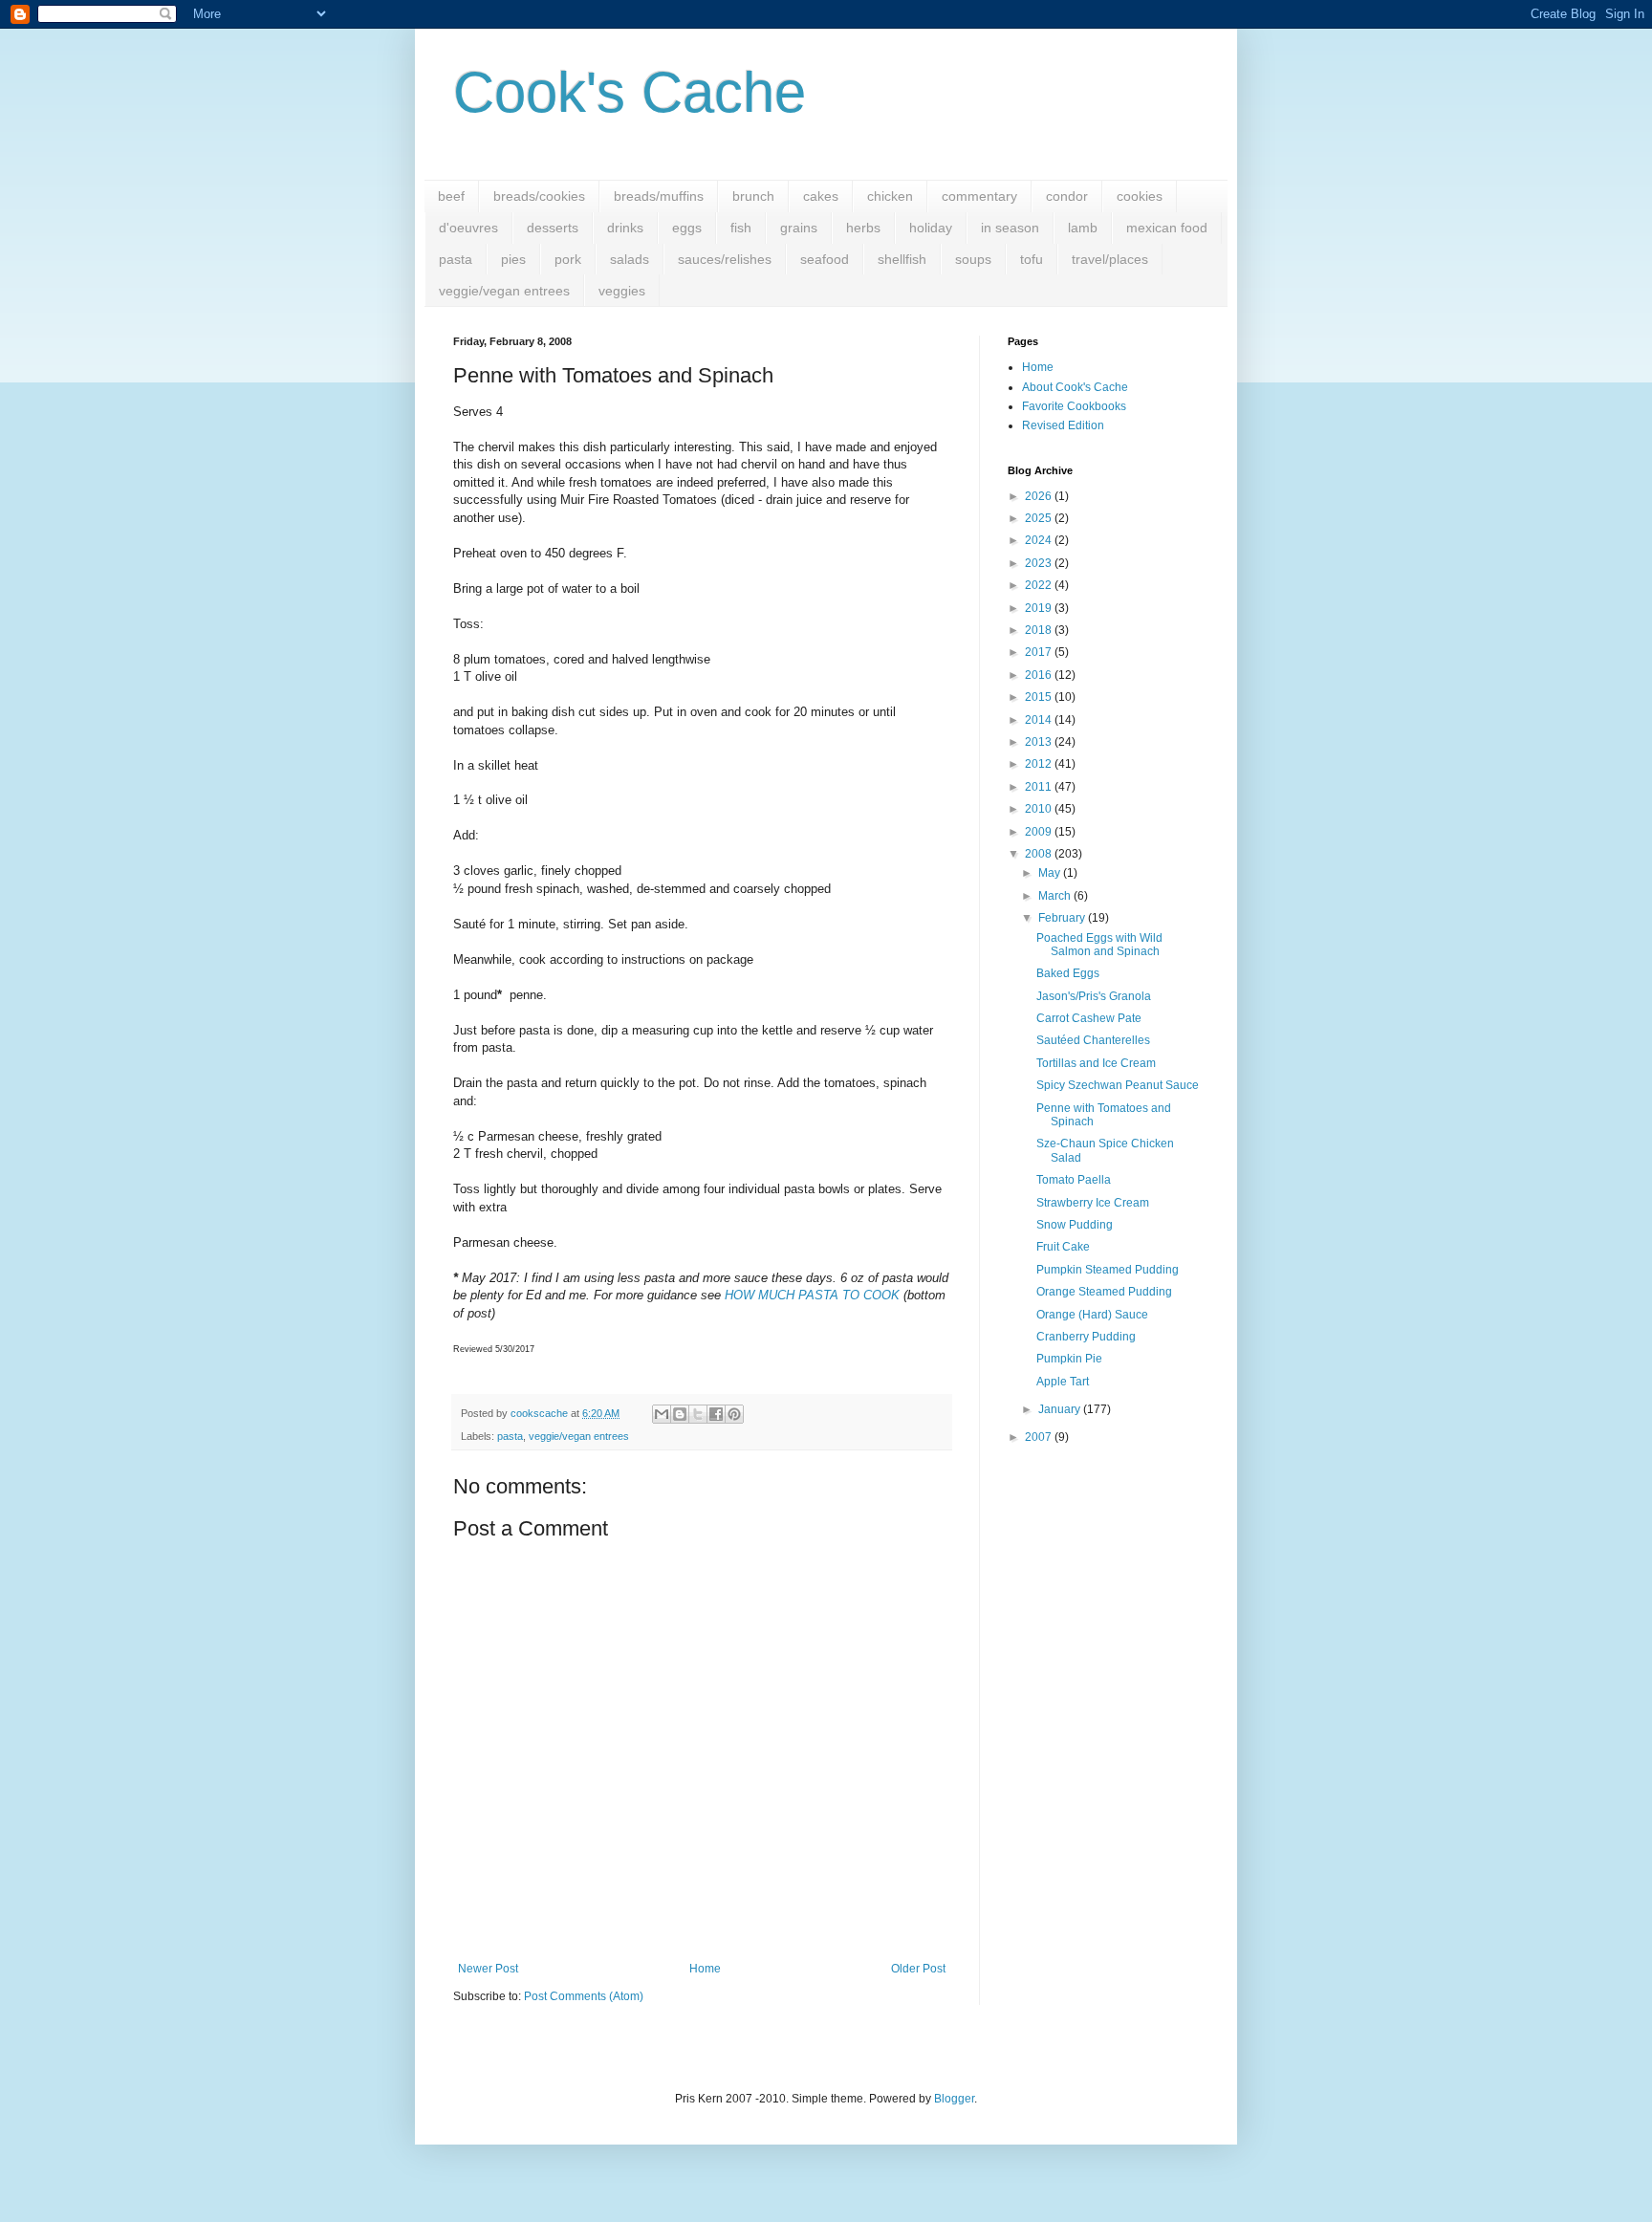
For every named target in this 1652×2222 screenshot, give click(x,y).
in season (1010, 228)
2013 (1040, 742)
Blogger (954, 2099)
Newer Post (488, 1969)
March (1056, 896)
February (1063, 918)
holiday (931, 228)
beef (451, 196)
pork (568, 259)
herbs (863, 228)
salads (630, 259)
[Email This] (662, 1414)
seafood (825, 259)
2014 (1040, 720)
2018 (1040, 630)
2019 (1040, 608)
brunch (753, 196)
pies (513, 259)
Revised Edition (1063, 425)
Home (705, 1969)
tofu (1032, 259)
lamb (1083, 228)
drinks (625, 228)
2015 (1040, 697)
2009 (1040, 832)
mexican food (1167, 228)
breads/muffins (659, 196)
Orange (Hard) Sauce (1092, 1315)
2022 (1040, 585)
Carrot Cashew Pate (1089, 1018)
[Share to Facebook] (716, 1414)
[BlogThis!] (680, 1414)
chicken (890, 196)
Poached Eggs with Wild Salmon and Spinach (1099, 945)
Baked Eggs (1068, 973)
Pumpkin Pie (1069, 1359)
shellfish (902, 259)
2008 (1040, 854)
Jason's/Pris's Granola (1094, 996)
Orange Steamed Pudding (1104, 1292)
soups (973, 259)
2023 (1040, 563)
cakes (821, 196)
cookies (1140, 196)
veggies (622, 291)
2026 (1040, 496)
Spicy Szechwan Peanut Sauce (1118, 1085)
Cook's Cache (630, 92)
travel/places (1110, 259)
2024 (1040, 540)
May (1051, 873)
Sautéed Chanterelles (1093, 1040)
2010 (1040, 809)
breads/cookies (539, 196)
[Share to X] (698, 1414)
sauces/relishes (725, 259)
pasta (456, 259)
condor (1067, 196)
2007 (1040, 1437)
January (1061, 1409)
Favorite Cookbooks (1074, 406)
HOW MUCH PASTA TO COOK (812, 1295)
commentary (979, 196)
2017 (1040, 652)
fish (741, 228)
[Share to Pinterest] (734, 1414)
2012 (1040, 764)
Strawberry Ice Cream (1093, 1203)
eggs (687, 228)
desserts (553, 228)
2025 (1040, 518)
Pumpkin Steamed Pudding (1108, 1270)
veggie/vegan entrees (504, 291)
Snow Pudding (1075, 1225)
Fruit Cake (1063, 1247)
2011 (1040, 787)
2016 (1040, 675)
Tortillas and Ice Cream (1096, 1063)
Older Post (918, 1969)
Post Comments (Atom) (584, 1996)
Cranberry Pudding (1086, 1337)
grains (799, 228)
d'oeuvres (468, 228)
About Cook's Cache (1075, 387)
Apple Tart (1063, 1382)
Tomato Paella (1074, 1180)
